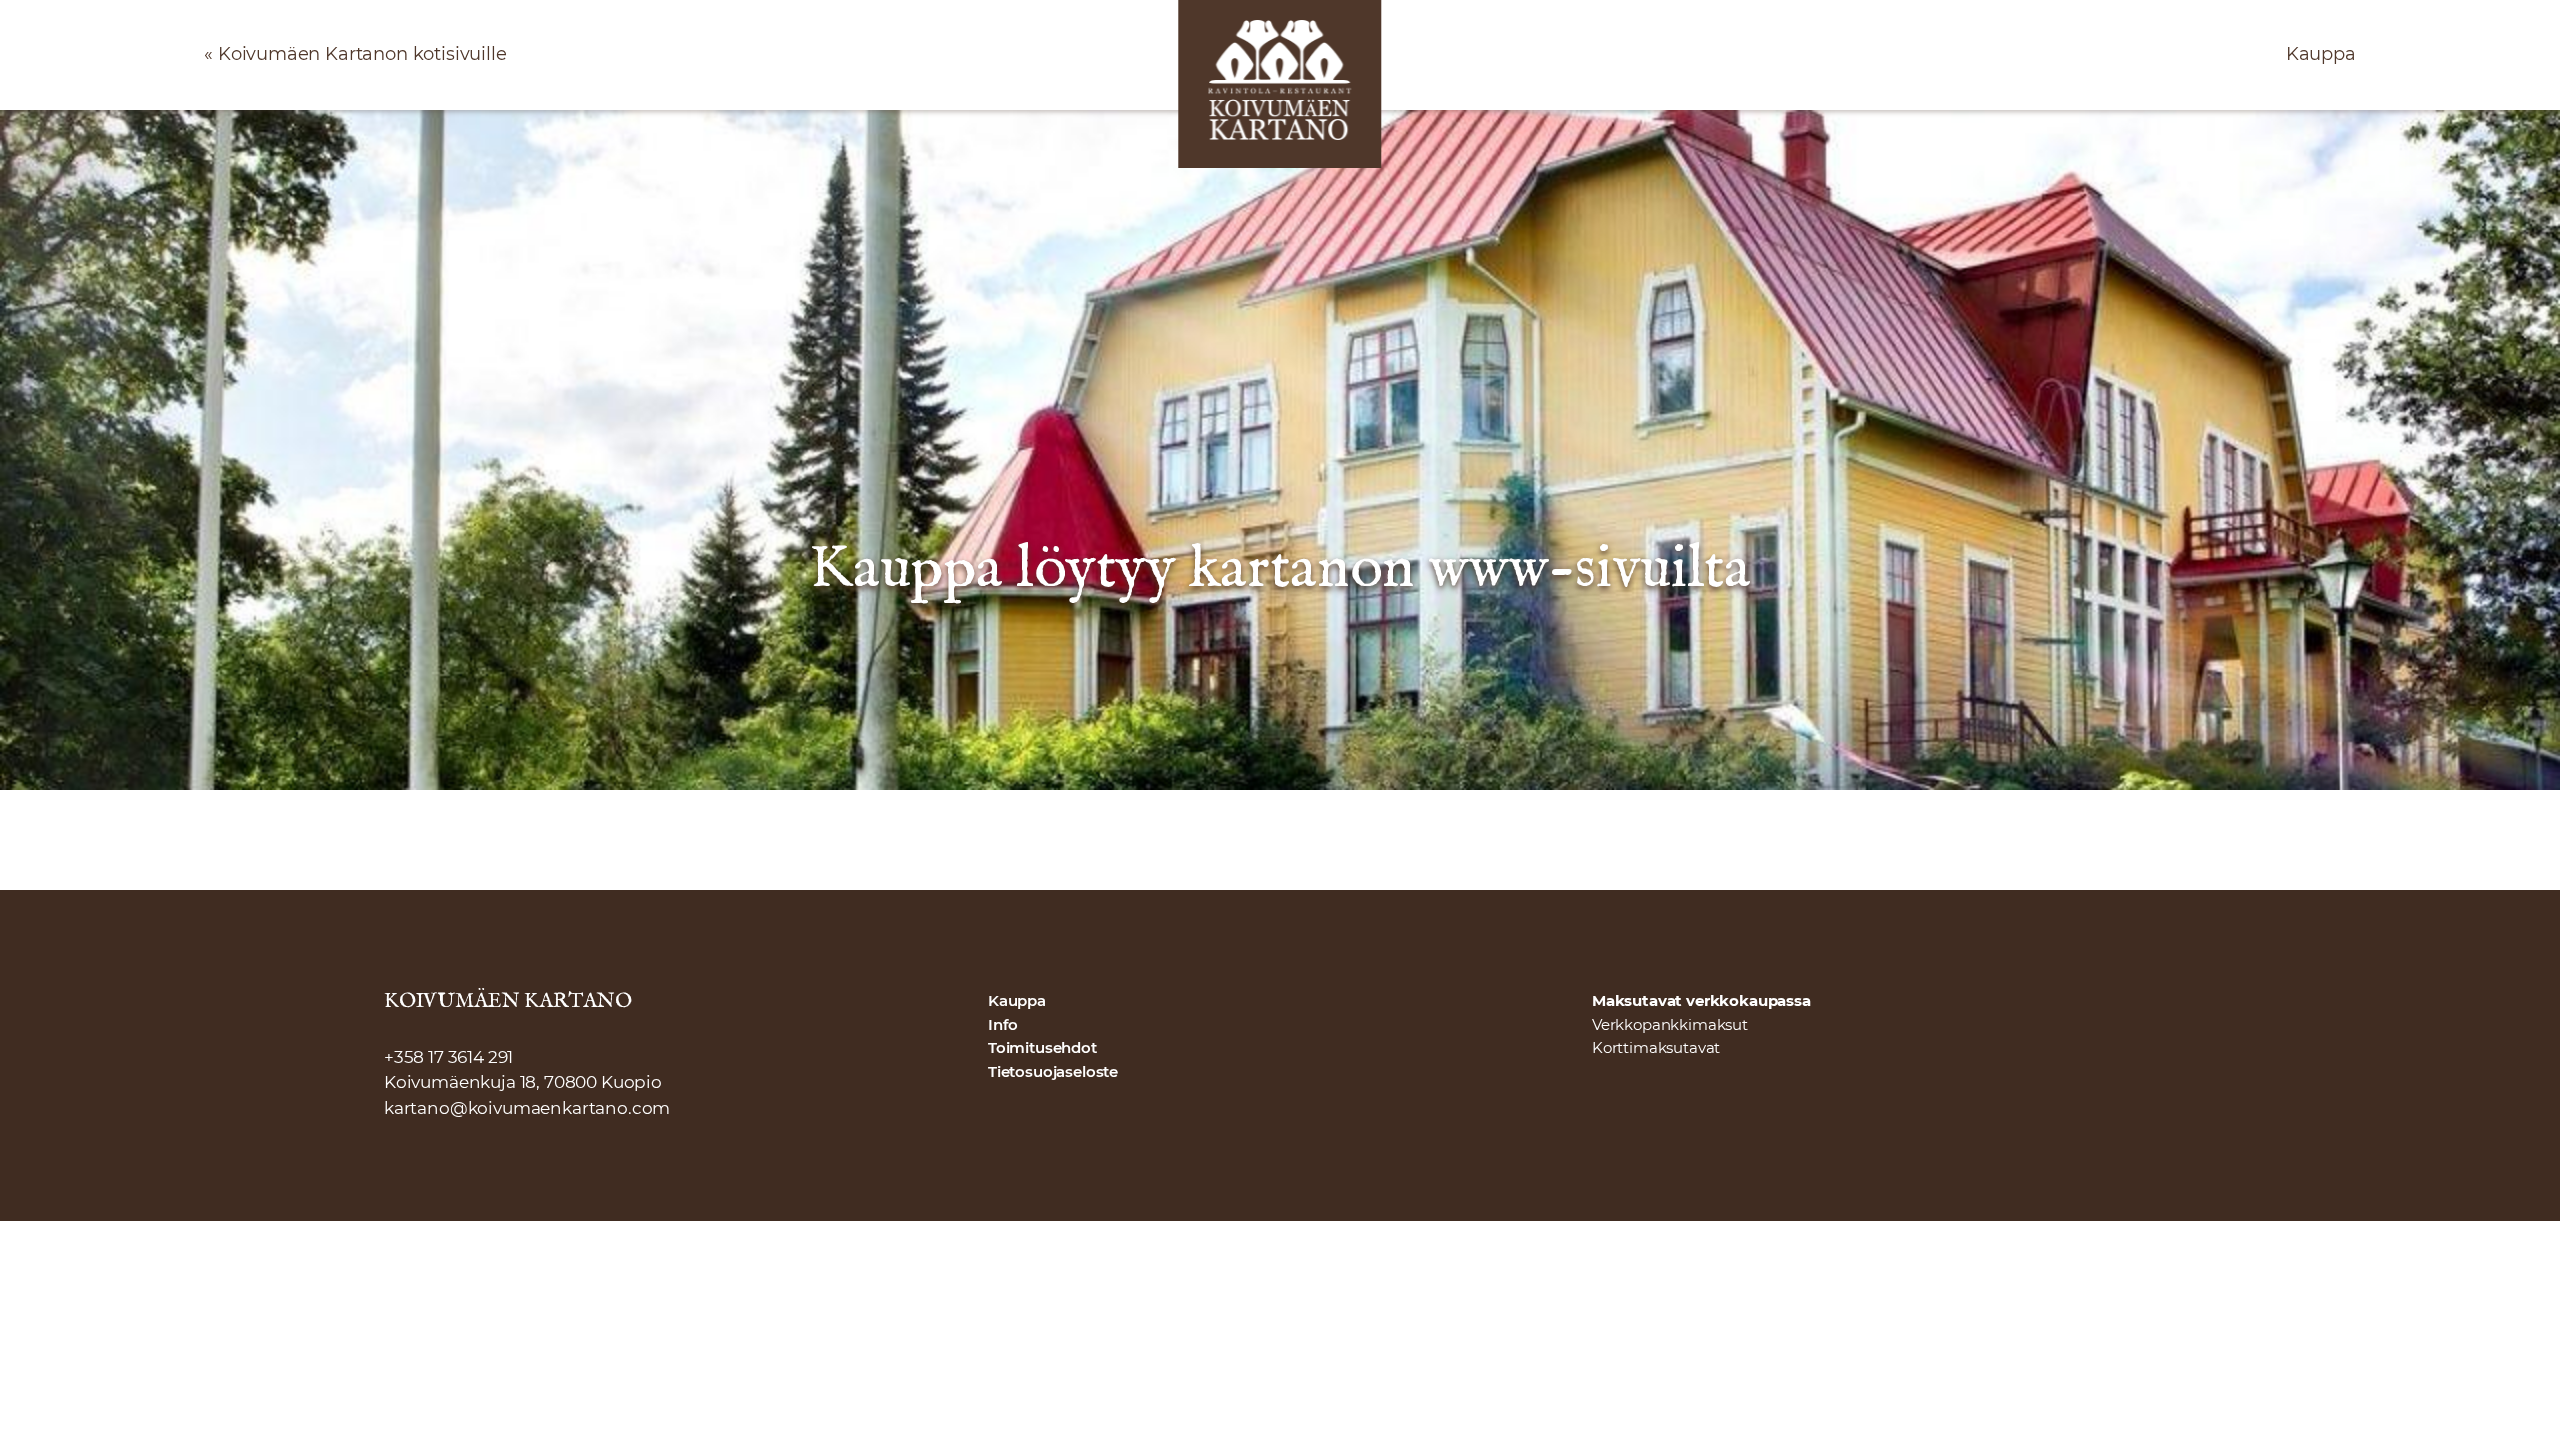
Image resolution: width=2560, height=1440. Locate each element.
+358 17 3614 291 (448, 1057)
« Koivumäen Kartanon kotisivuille (355, 54)
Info (1003, 1025)
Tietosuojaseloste (1053, 1072)
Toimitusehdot (1042, 1048)
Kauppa (2321, 54)
